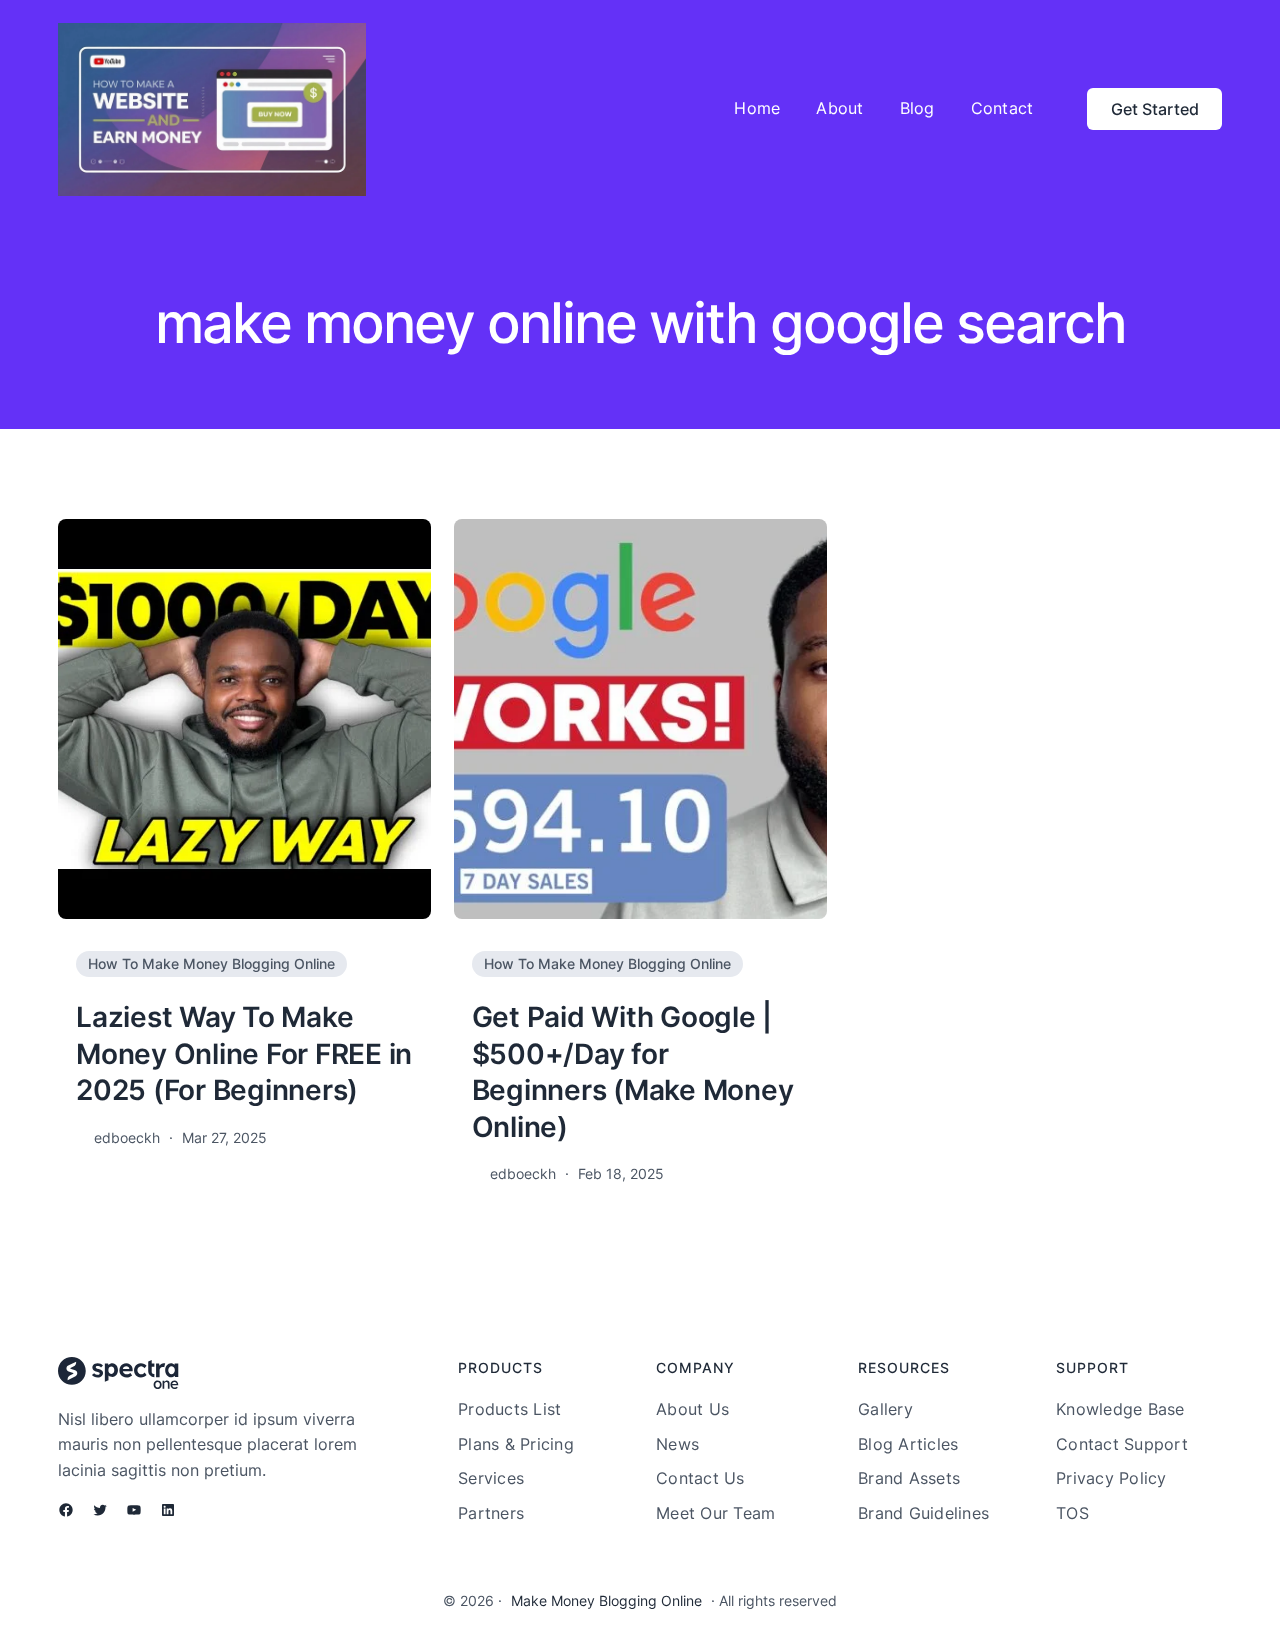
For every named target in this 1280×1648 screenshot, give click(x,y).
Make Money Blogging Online (606, 1600)
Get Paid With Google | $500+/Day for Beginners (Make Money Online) (633, 1071)
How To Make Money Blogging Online (211, 963)
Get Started (1155, 109)
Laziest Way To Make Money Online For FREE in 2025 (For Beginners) (244, 1053)
